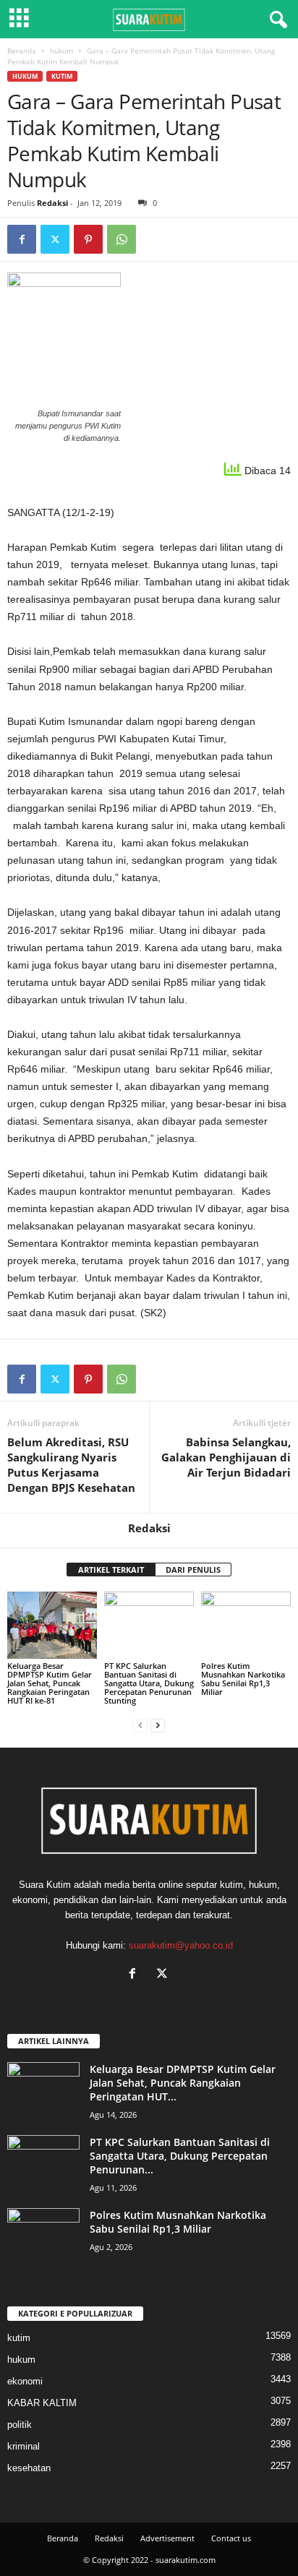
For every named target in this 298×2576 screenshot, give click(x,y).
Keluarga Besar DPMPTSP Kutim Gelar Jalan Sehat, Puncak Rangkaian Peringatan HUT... (183, 2083)
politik (20, 2425)
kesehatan (29, 2468)
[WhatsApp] (122, 239)
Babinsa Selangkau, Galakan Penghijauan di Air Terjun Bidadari (226, 1457)
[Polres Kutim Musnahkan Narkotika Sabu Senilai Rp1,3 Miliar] (246, 1625)
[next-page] (158, 1725)
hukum (61, 51)
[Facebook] (22, 239)
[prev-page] (140, 1725)
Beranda (22, 51)
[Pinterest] (88, 239)
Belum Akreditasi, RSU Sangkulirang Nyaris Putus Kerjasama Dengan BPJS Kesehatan (71, 1465)
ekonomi (25, 2381)
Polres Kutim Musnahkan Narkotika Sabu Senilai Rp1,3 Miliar (243, 1679)
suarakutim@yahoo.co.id (181, 1945)
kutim (62, 76)
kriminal (24, 2446)
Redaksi (52, 203)
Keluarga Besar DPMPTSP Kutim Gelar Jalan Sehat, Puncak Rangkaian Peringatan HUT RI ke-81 (50, 1683)
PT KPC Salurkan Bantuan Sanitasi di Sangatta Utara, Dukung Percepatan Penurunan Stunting (149, 1683)
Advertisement (167, 2538)
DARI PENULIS (193, 1570)
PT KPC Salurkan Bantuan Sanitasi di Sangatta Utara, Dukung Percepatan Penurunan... (180, 2156)
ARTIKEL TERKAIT (111, 1570)
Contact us (231, 2538)
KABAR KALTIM (42, 2403)
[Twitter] (55, 239)
